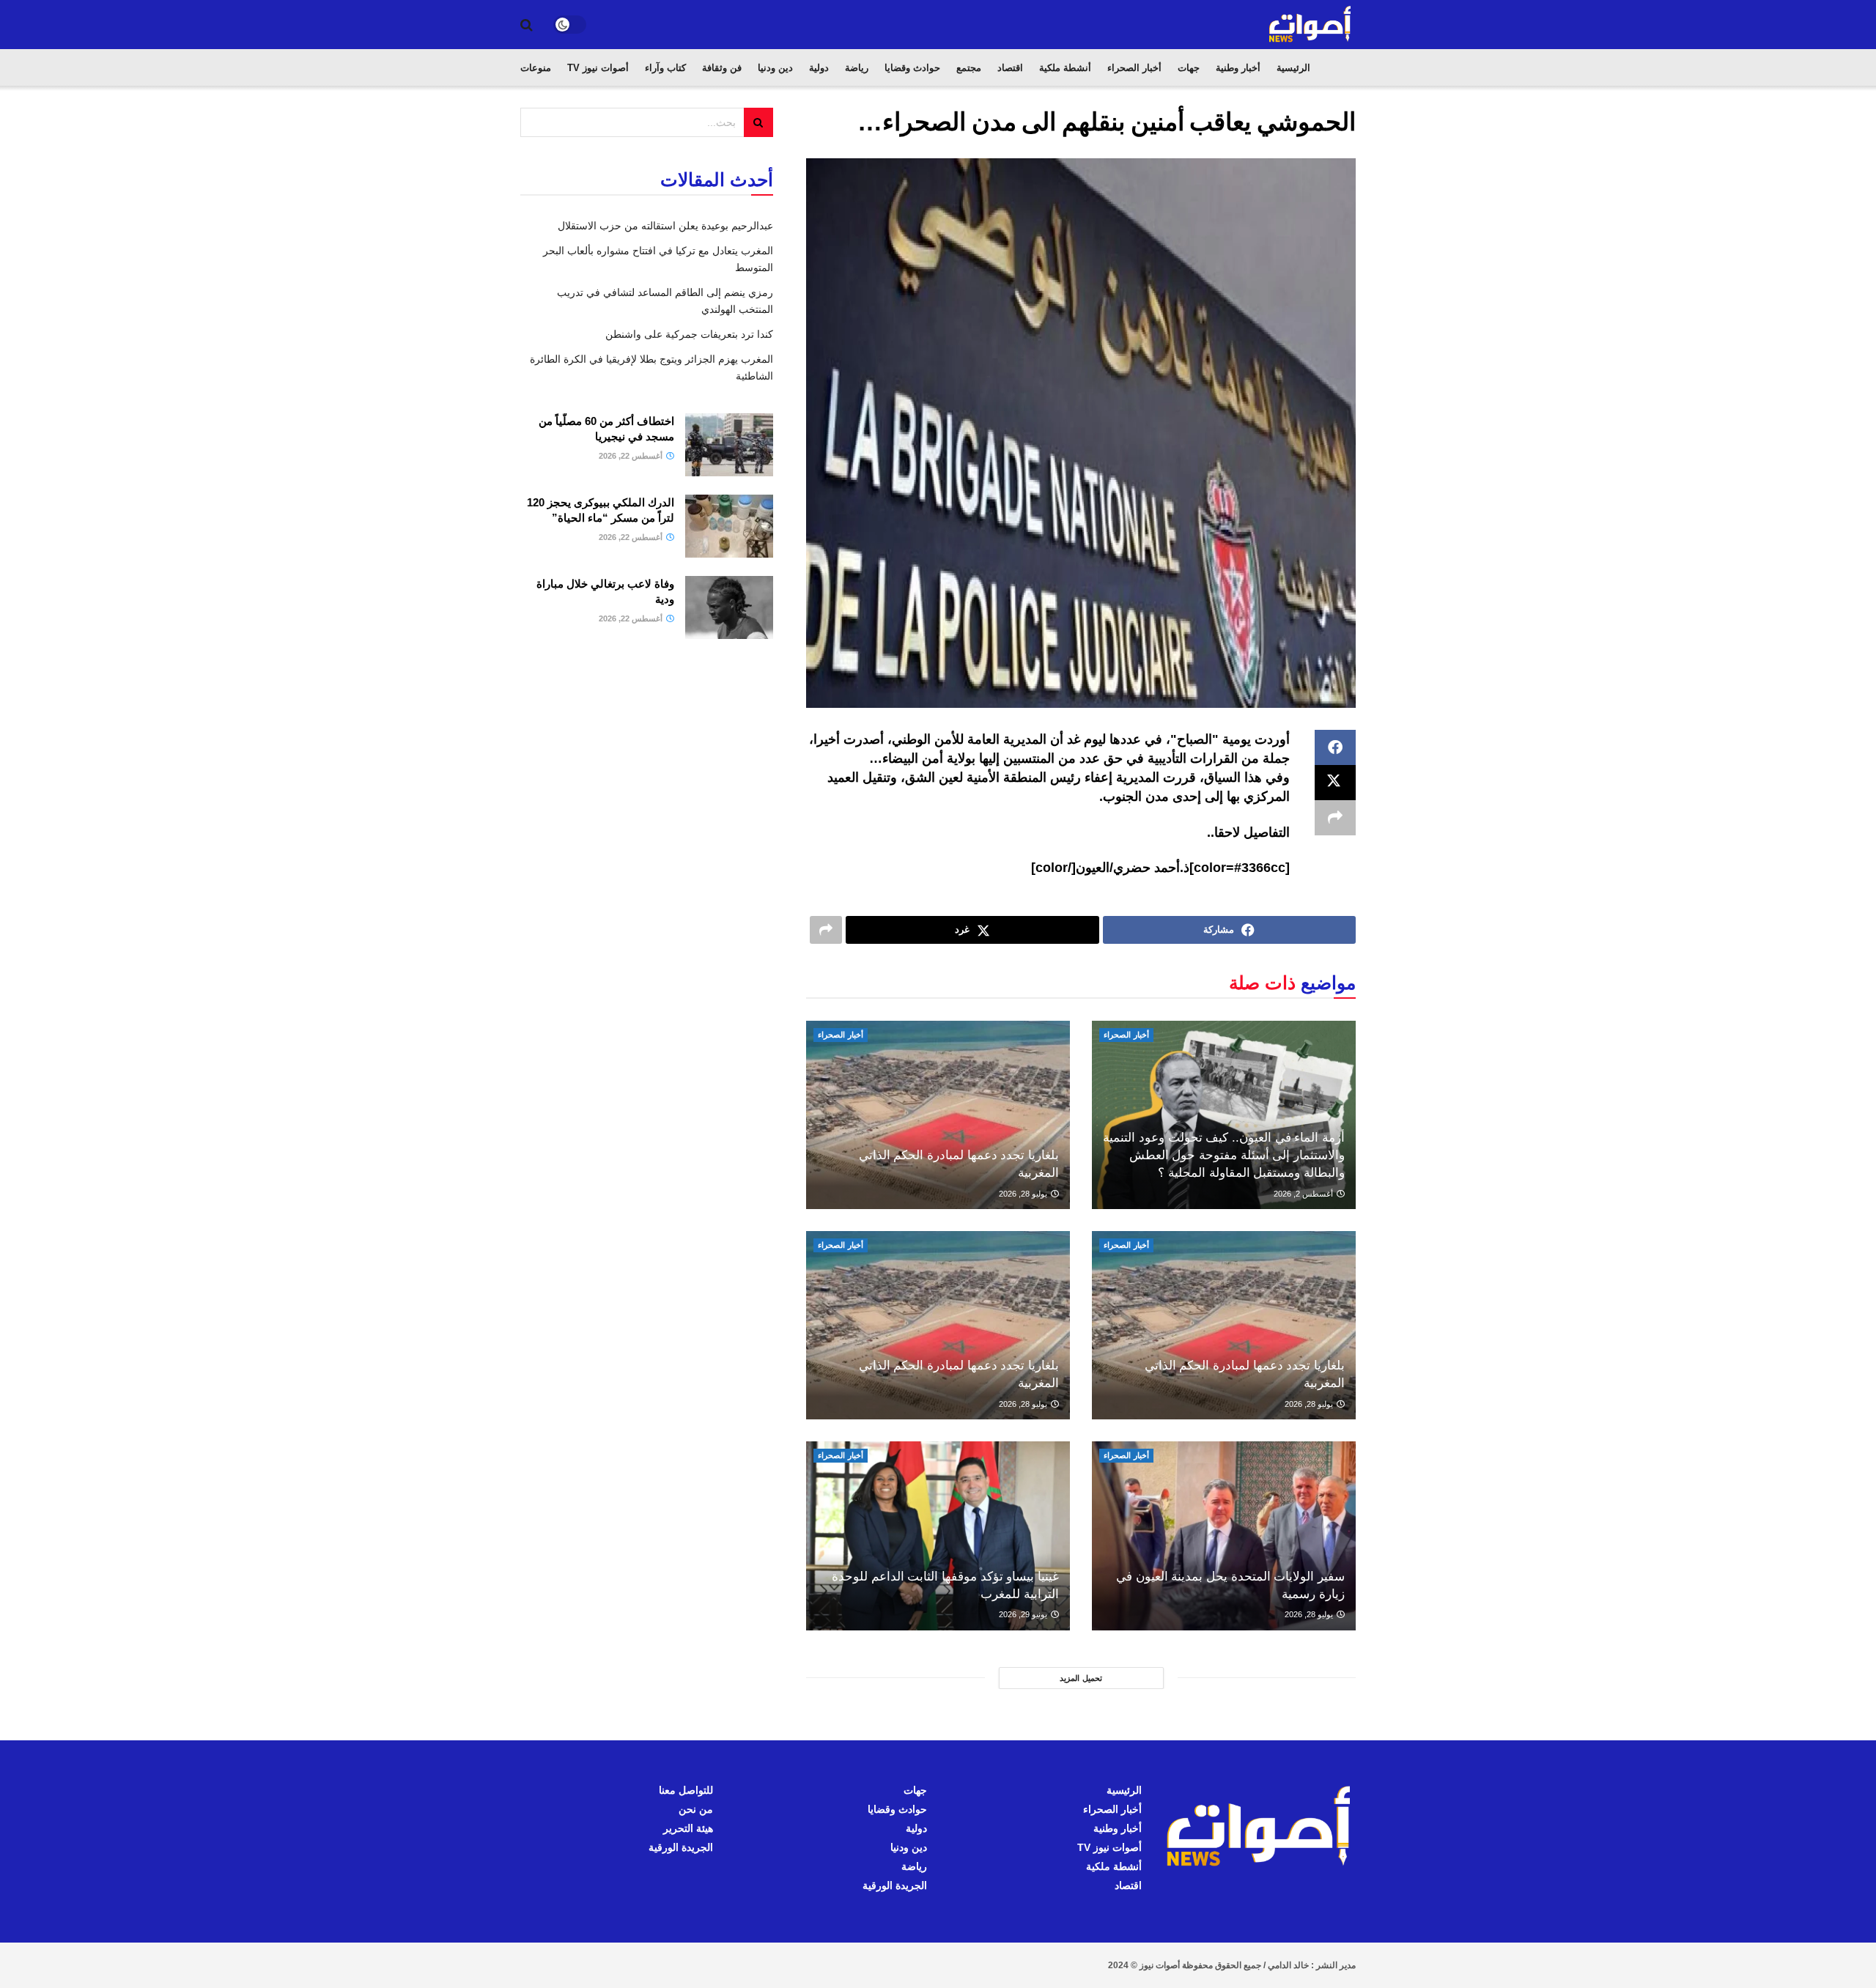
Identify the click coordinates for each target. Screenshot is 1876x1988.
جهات (1189, 68)
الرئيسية (1293, 68)
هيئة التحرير (688, 1828)
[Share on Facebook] (1335, 747)
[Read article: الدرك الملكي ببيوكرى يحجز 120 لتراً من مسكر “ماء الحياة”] (729, 526)
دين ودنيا (775, 68)
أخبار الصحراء (1134, 68)
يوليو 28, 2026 (1024, 1194)
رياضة (857, 68)
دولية (819, 68)
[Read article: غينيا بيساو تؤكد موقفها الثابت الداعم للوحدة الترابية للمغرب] (938, 1536)
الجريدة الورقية (895, 1885)
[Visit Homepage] (1311, 25)
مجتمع (969, 68)
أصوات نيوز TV (598, 68)
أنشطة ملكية (1065, 68)
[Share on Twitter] (1335, 783)
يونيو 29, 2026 (1024, 1614)
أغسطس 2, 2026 (1304, 1194)
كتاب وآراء (665, 68)
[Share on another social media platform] (1335, 818)
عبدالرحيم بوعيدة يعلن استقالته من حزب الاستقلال (665, 226)
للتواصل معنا (686, 1790)
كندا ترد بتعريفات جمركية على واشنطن (689, 334)
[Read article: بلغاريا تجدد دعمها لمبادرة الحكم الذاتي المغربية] (938, 1115)
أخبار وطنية (1238, 68)
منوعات (536, 68)
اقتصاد (1010, 68)
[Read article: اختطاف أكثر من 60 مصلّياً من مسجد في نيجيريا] (729, 445)
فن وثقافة (722, 68)
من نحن (696, 1809)
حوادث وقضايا (912, 68)
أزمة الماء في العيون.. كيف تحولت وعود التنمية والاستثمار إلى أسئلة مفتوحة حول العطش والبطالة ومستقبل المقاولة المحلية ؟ (1224, 1155)
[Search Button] (527, 25)
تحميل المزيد (1081, 1678)
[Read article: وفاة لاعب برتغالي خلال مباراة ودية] (729, 607)
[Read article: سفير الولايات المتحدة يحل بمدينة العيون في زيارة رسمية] (1224, 1536)
